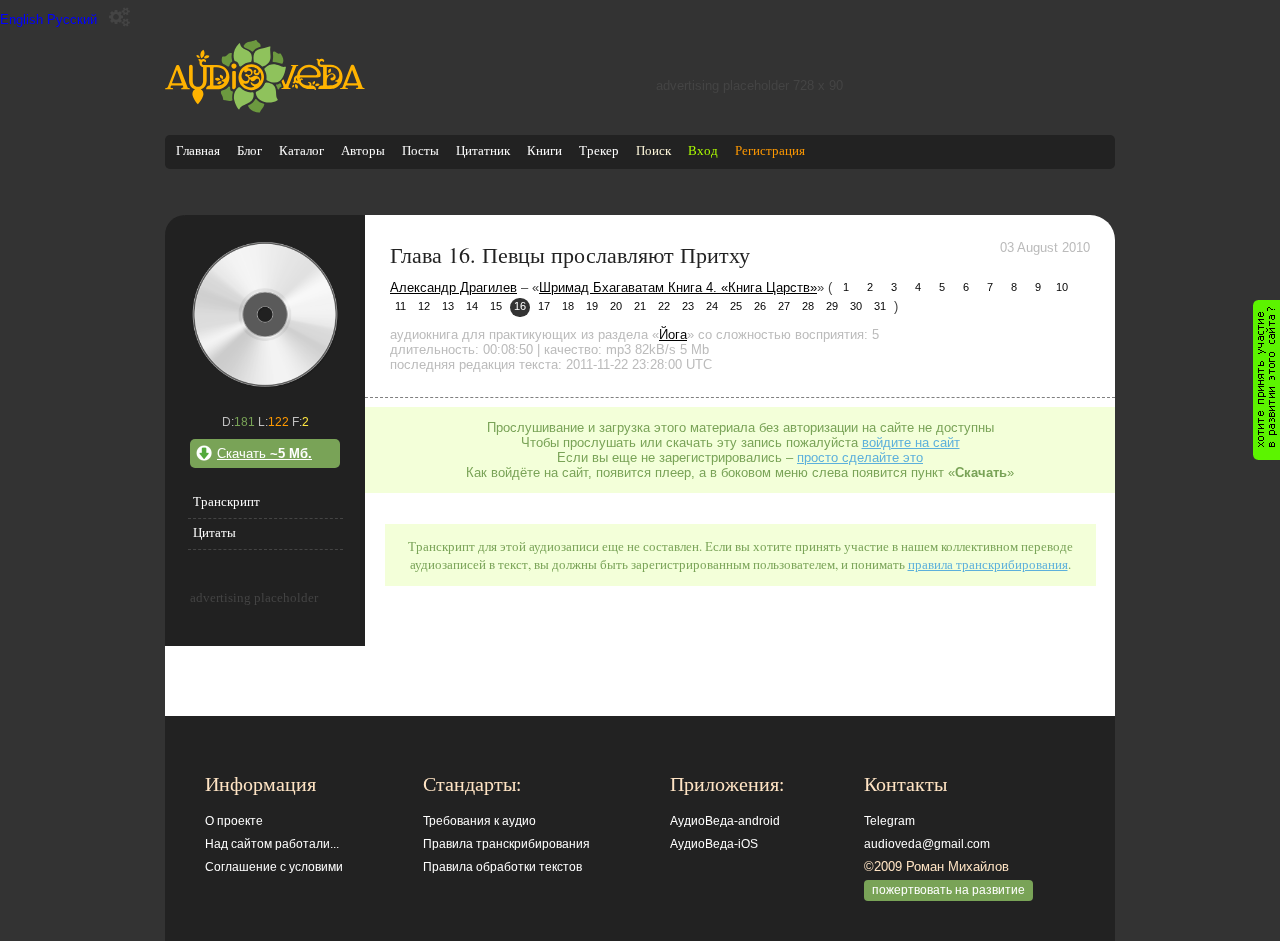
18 (568, 306)
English (21, 19)
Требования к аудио (479, 821)
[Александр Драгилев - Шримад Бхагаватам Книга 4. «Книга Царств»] (265, 385)
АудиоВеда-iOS (714, 844)
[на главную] (265, 108)
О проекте (234, 821)
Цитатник (483, 150)
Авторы (363, 150)
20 (616, 306)
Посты (420, 150)
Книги (544, 150)
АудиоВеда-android (725, 821)
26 (760, 306)
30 (856, 306)
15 (496, 306)
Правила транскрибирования (506, 844)
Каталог (301, 150)
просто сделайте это (860, 457)
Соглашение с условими (274, 867)
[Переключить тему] (119, 17)
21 (640, 306)
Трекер (599, 150)
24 (712, 306)
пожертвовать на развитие (948, 890)
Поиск (653, 150)
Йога (673, 334)
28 (808, 306)
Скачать (264, 453)
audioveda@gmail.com (927, 844)
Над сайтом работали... (272, 844)
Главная (198, 150)
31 (880, 306)
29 (832, 306)
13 (448, 306)
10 (1062, 287)
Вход (703, 150)
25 (736, 306)
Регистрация (770, 150)
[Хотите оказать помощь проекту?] (1266, 380)
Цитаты (214, 532)
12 (424, 306)
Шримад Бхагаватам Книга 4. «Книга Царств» (678, 287)
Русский (72, 19)
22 (664, 306)
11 (400, 306)
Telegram (889, 821)
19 (592, 306)
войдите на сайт (911, 442)
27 (784, 306)
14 (472, 306)
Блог (249, 150)
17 (544, 306)
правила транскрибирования (988, 564)
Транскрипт (226, 501)
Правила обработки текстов (502, 867)
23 (688, 306)
